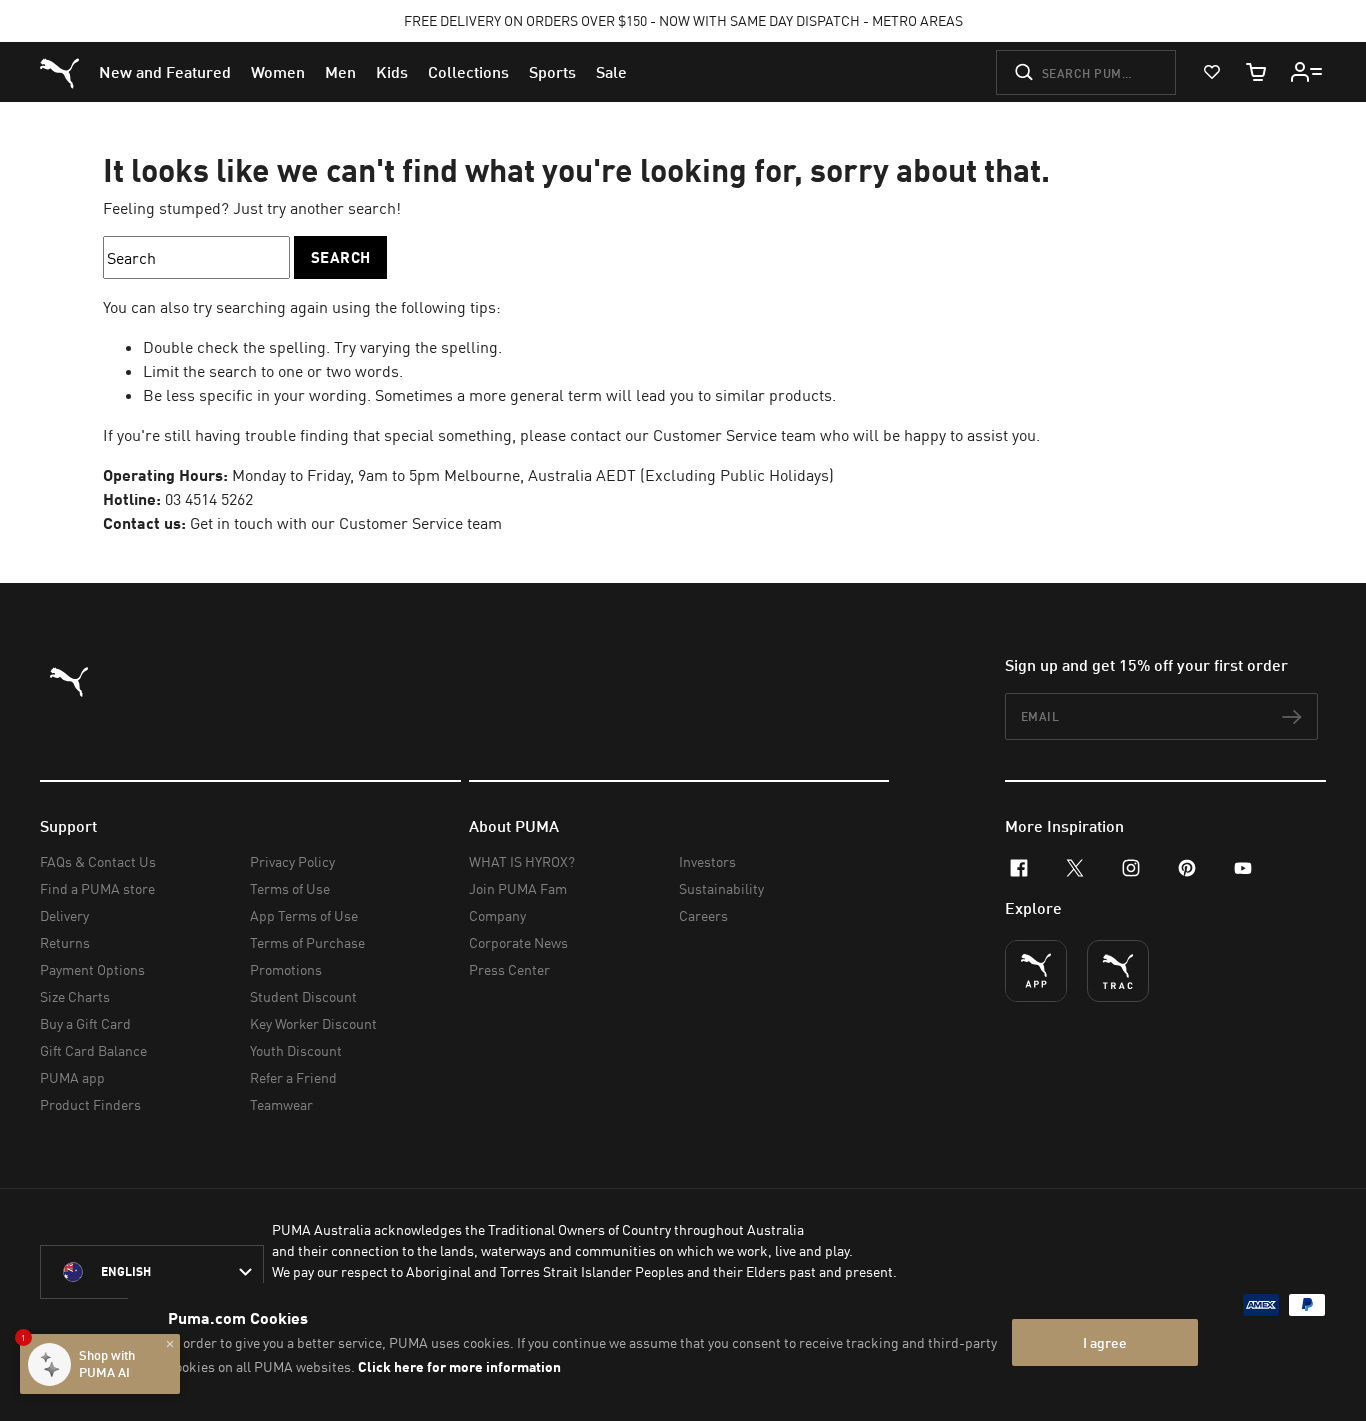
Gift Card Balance (93, 1050)
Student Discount (303, 996)
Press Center (509, 969)
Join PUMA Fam (518, 888)
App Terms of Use (304, 915)
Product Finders (90, 1104)
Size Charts (75, 996)
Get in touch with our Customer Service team (346, 523)
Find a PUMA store (97, 888)
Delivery (64, 915)
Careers (703, 915)
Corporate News (518, 942)
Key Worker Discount (313, 1023)
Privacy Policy (292, 861)
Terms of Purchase (307, 942)
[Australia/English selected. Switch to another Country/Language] (152, 1272)
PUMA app (72, 1077)
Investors (707, 861)
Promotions (286, 969)
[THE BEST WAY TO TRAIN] (1118, 971)
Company (497, 915)
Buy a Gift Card (85, 1023)
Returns (65, 942)
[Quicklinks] (1307, 72)
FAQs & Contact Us (98, 861)
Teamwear (281, 1104)
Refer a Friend (293, 1077)
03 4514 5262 (209, 499)
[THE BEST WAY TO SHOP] (1036, 971)
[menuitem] (165, 72)
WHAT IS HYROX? (522, 861)
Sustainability (721, 888)
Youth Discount (296, 1050)
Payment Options (92, 969)
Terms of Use (290, 888)
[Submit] (1024, 72)
